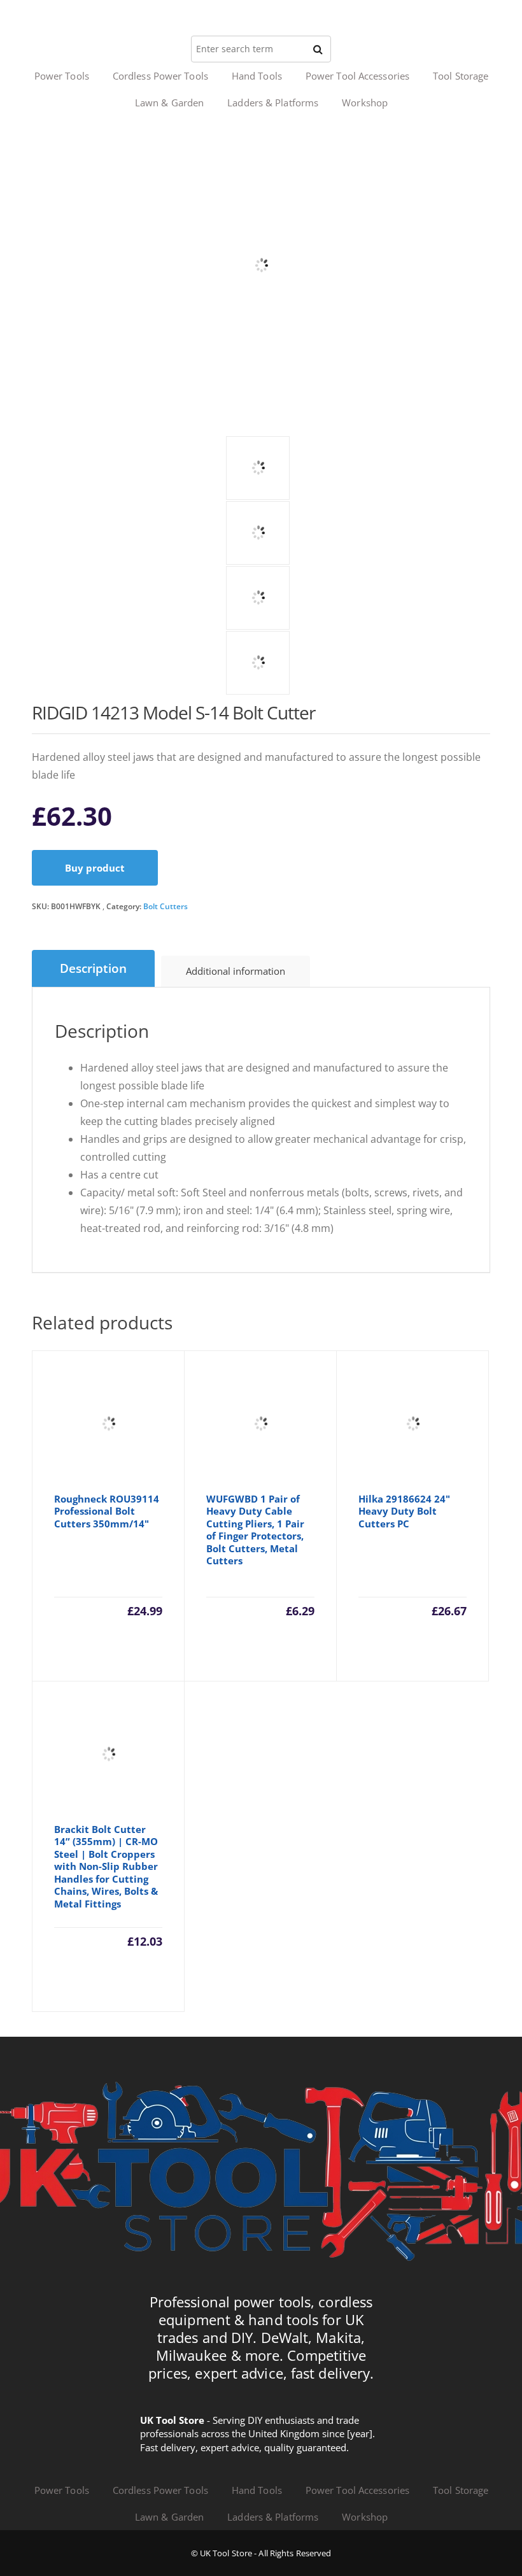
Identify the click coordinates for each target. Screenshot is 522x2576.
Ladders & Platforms (273, 103)
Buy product (95, 868)
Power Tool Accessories (357, 76)
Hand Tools (257, 76)
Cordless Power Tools (160, 76)
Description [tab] (93, 968)
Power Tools (62, 76)
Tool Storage (461, 76)
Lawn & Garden (169, 103)
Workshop (365, 103)
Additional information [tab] (236, 971)
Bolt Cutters (166, 906)
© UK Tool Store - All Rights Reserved (261, 2553)
